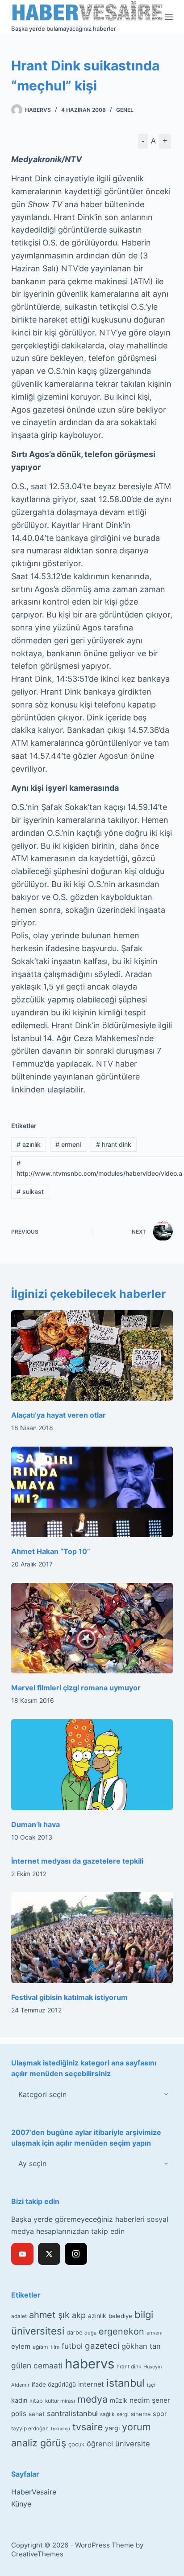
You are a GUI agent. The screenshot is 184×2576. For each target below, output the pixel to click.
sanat (37, 2414)
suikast (30, 1192)
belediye (120, 2316)
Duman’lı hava (36, 1824)
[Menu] (169, 17)
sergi (123, 2414)
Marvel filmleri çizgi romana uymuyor (76, 1688)
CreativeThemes (37, 2554)
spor (160, 2414)
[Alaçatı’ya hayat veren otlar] (92, 1356)
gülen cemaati (37, 2365)
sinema (141, 2414)
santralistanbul (72, 2413)
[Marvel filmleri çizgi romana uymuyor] (92, 1628)
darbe (74, 2333)
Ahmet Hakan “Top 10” (51, 1551)
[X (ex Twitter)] (49, 2254)
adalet (19, 2316)
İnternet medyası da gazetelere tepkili (77, 1861)
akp (79, 2315)
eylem (21, 2346)
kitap (36, 2401)
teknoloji (61, 2429)
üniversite (133, 2444)
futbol (72, 2346)
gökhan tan (141, 2346)
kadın (19, 2400)
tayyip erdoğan (30, 2429)
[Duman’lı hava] (92, 1765)
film (55, 2347)
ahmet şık (49, 2315)
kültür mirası (60, 2401)
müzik (119, 2400)
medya (92, 2399)
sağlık (107, 2414)
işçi (151, 2385)
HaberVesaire (34, 2492)
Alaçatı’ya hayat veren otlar (59, 1415)
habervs (90, 2364)
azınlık (29, 1144)
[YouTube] (22, 2254)
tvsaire (88, 2427)
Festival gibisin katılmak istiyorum (69, 1997)
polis (19, 2414)
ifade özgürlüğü (54, 2384)
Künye (21, 2504)
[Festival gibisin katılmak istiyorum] (92, 1938)
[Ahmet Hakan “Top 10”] (92, 1492)
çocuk (76, 2444)
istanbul (125, 2383)
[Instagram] (76, 2254)
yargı (112, 2428)
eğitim (40, 2347)
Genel (125, 110)
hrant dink (114, 1144)
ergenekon (121, 2331)
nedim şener (150, 2400)
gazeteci (102, 2346)
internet (91, 2384)
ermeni (68, 1144)
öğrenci (100, 2444)
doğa (90, 2333)
